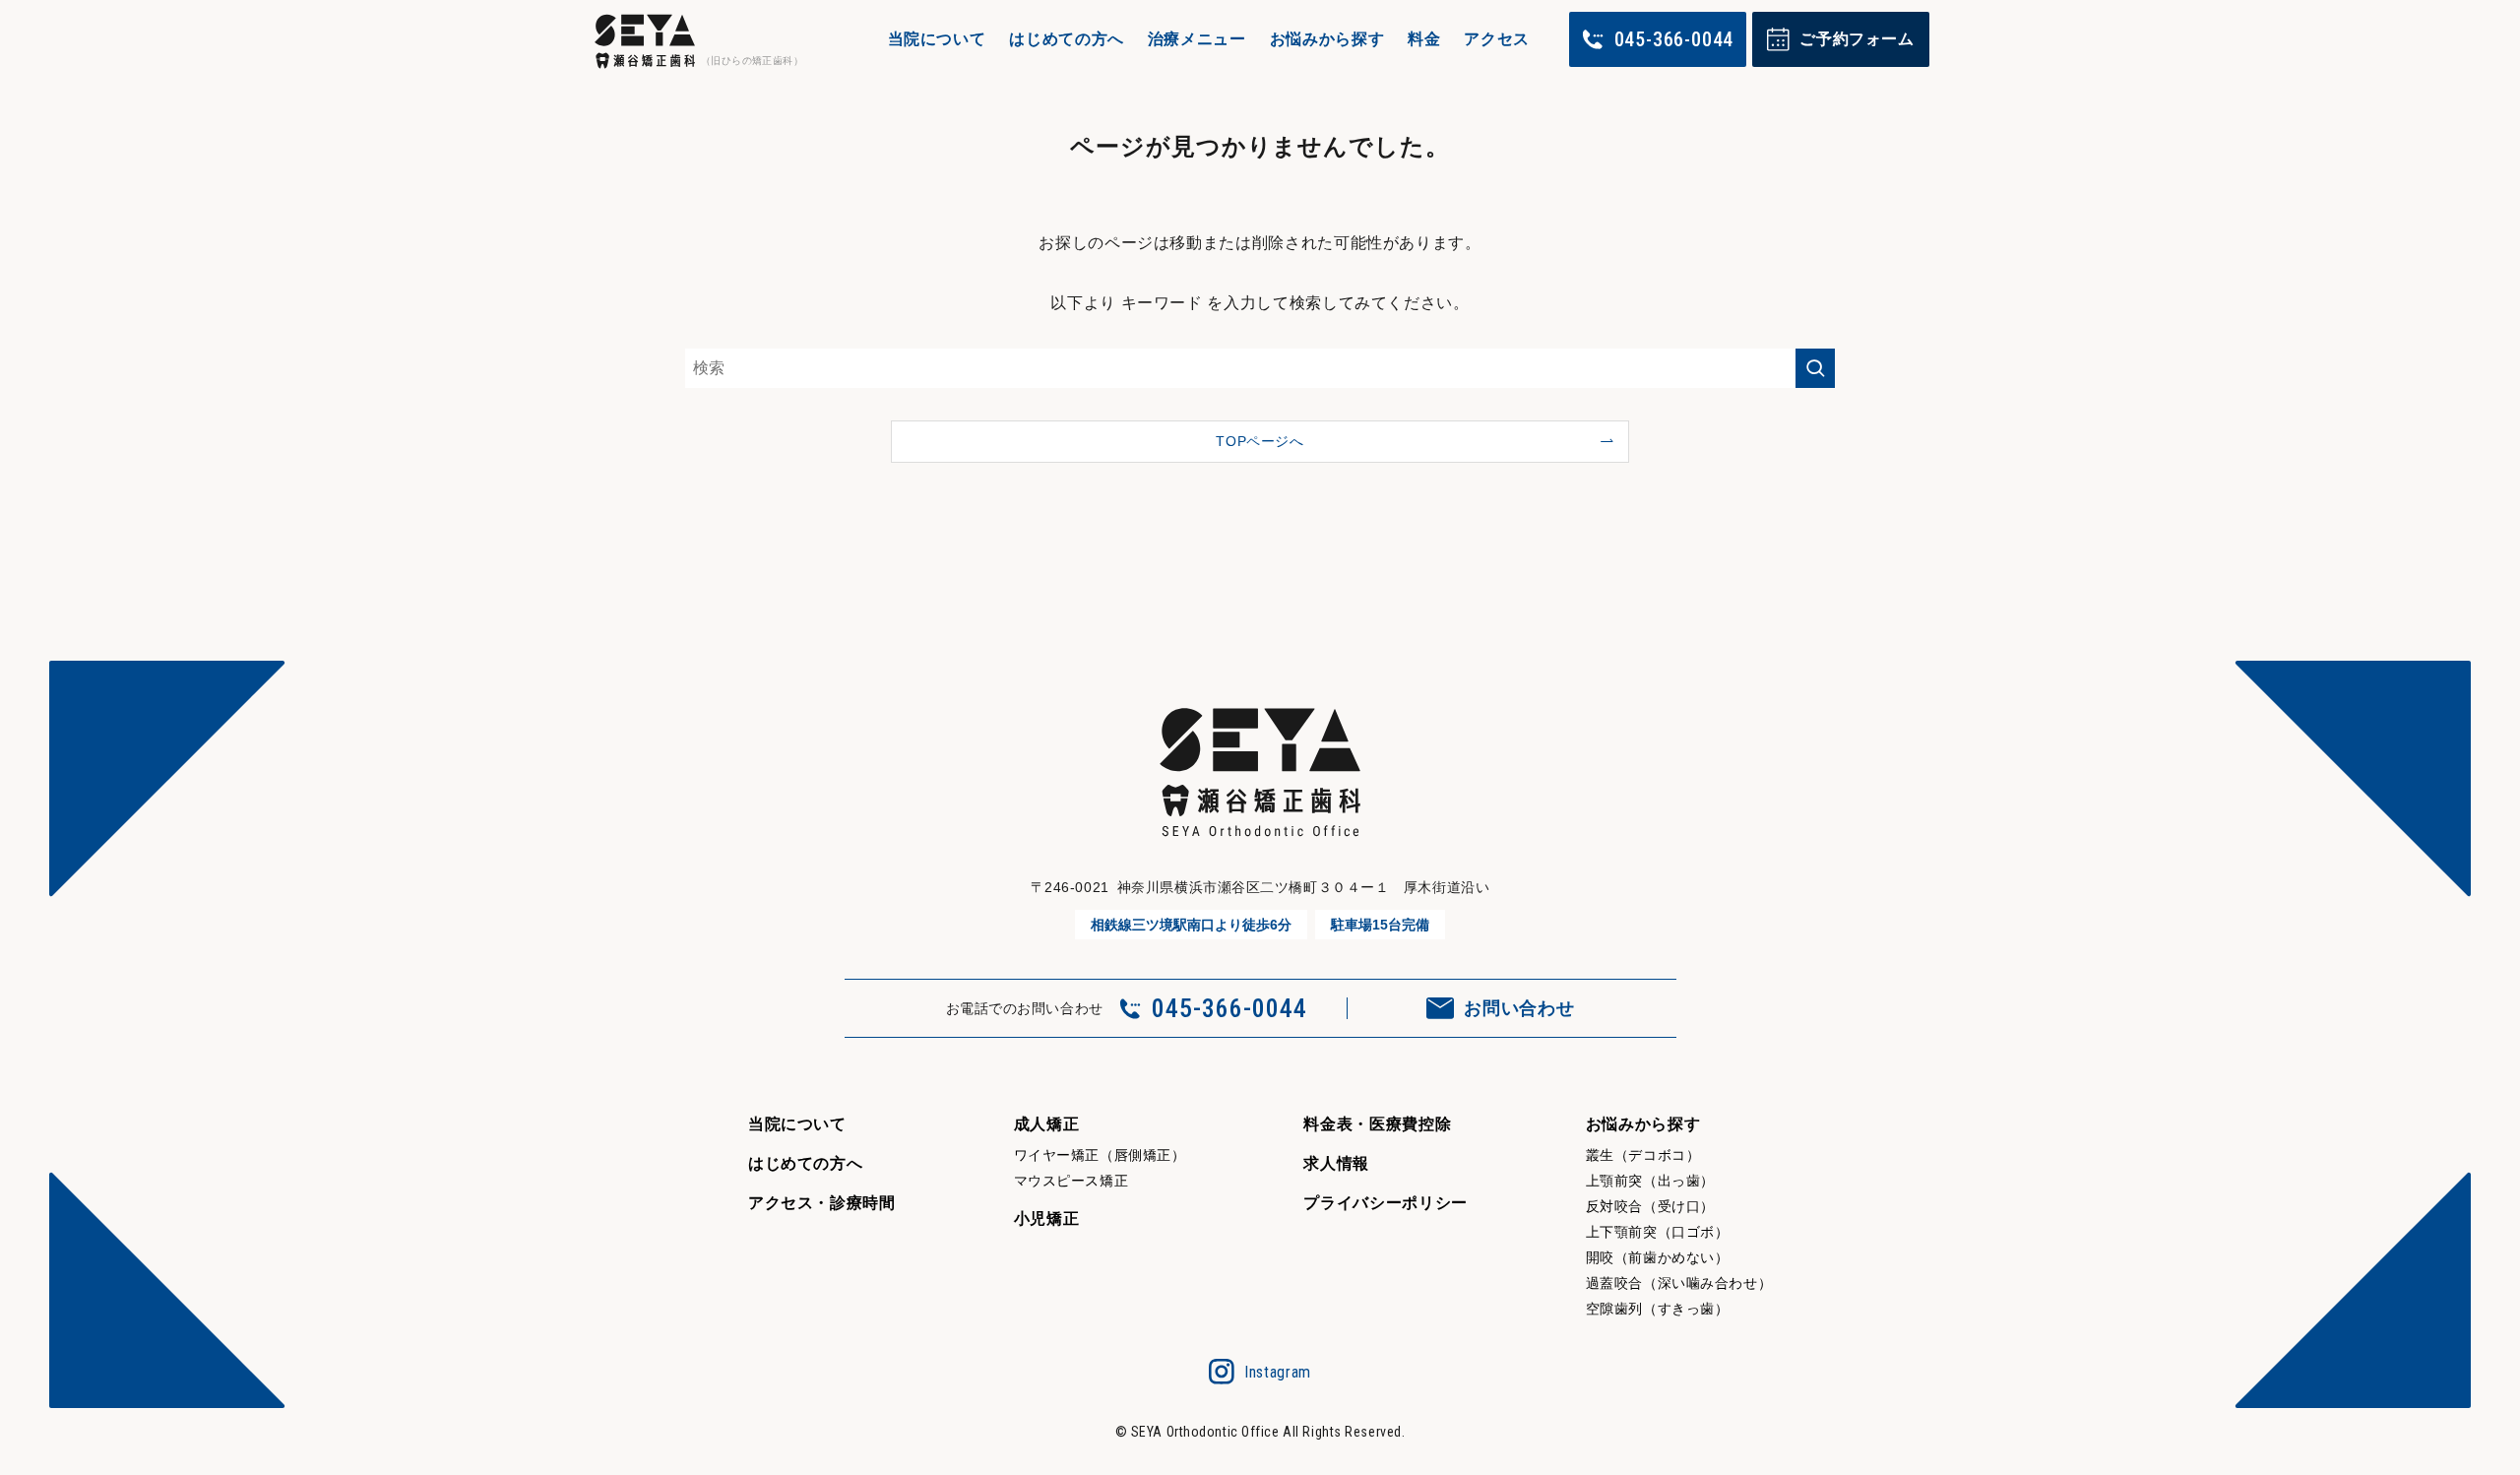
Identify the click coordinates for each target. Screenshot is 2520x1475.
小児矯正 (1047, 1218)
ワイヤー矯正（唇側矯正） (1100, 1155)
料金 (1424, 39)
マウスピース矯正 (1071, 1181)
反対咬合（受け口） (1650, 1206)
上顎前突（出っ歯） (1650, 1181)
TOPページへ (1260, 441)
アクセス (1497, 39)
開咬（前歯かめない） (1658, 1257)
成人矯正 (1047, 1124)
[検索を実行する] (1815, 368)
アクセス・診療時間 (822, 1203)
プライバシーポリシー (1385, 1203)
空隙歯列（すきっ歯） (1658, 1309)
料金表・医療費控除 (1377, 1124)
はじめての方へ (1066, 39)
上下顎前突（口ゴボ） (1658, 1232)
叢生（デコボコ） (1643, 1155)
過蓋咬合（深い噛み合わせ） (1679, 1283)
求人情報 (1336, 1163)
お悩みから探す (1327, 39)
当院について (937, 39)
